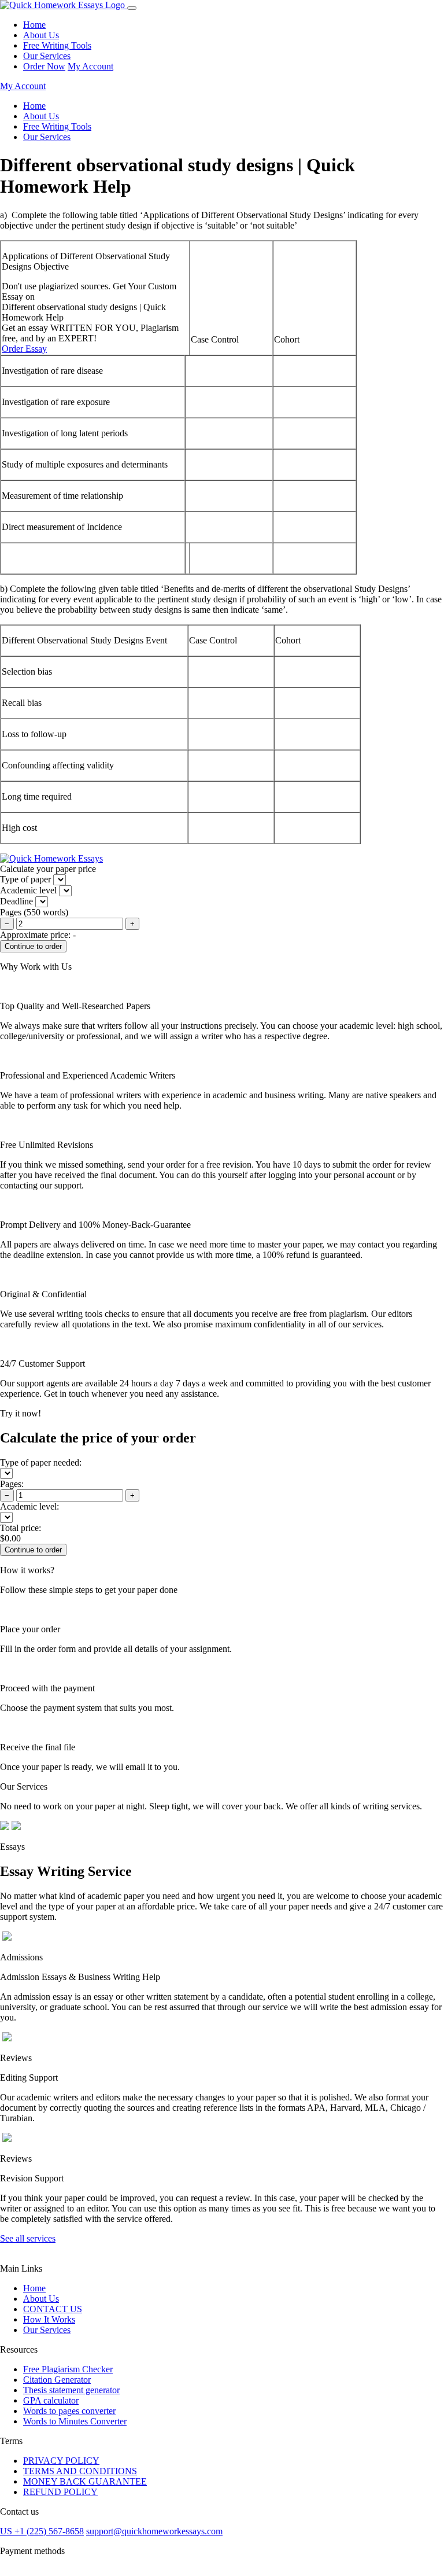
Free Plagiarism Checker (68, 2369)
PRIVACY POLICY (61, 2461)
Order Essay (24, 349)
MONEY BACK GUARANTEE (85, 2481)
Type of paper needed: (41, 1462)
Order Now (44, 66)
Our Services (47, 56)
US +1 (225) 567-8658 (42, 2531)
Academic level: (29, 1506)
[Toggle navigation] (132, 8)
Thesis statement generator (71, 2390)
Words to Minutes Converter (75, 2421)
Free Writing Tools (57, 45)
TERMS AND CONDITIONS (80, 2471)
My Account (90, 66)
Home (34, 25)
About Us (41, 35)
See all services (28, 2238)
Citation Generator (57, 2380)
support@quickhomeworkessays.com (154, 2531)
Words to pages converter (69, 2411)
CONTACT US (53, 2309)
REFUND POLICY (60, 2492)
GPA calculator (51, 2400)
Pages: (12, 1484)
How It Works (49, 2319)
